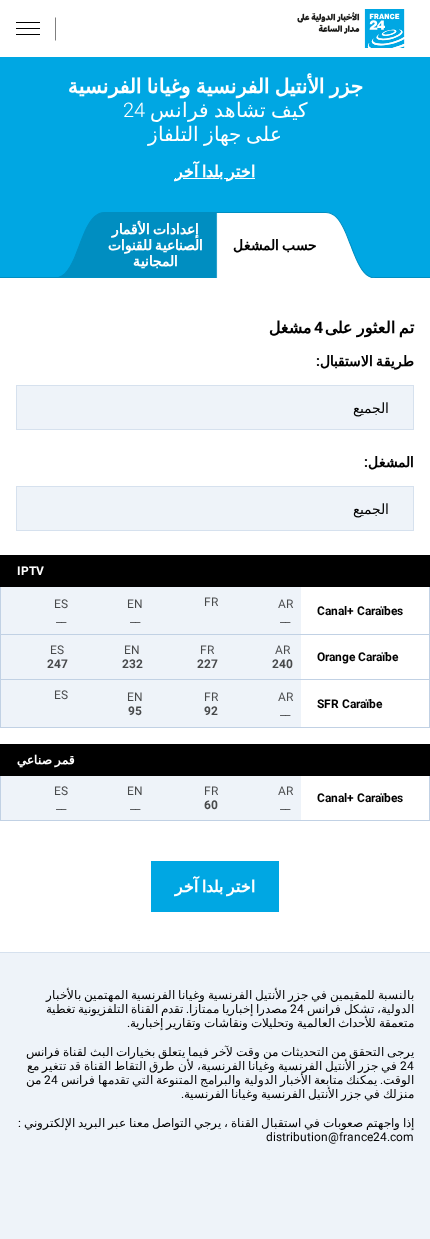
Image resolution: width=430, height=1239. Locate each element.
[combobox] (215, 407)
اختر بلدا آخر (215, 171)
